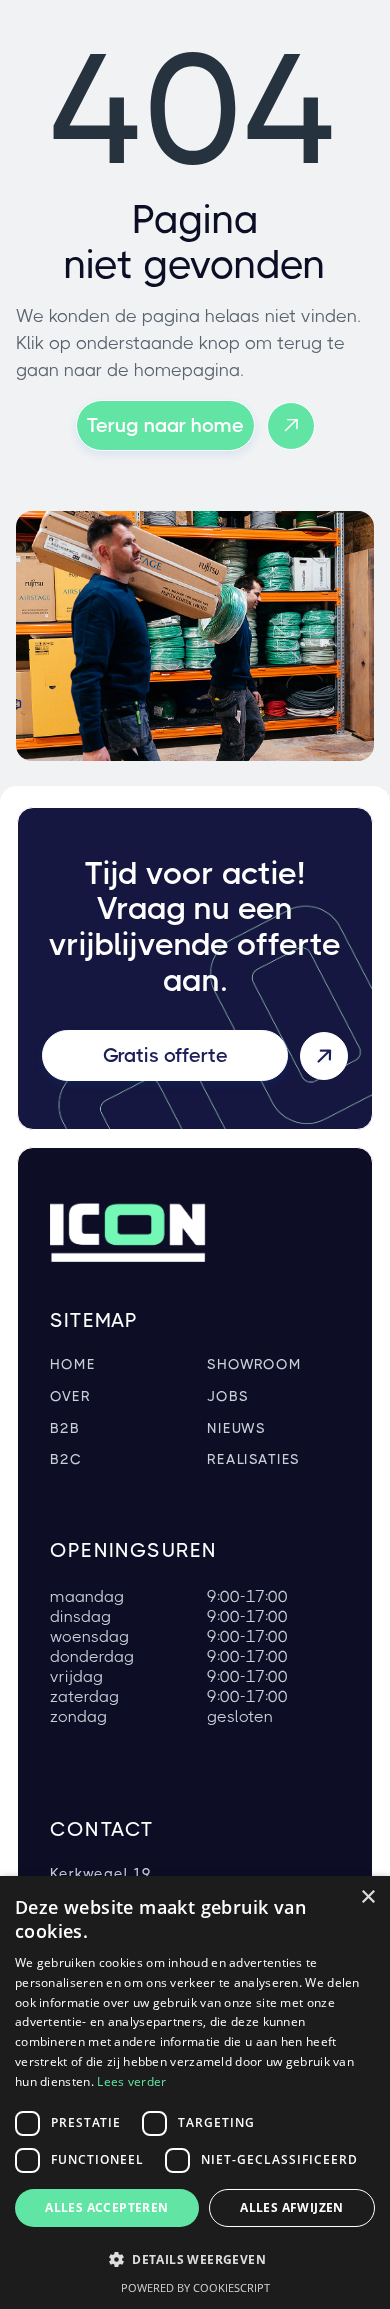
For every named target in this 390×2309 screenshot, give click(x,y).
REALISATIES (253, 1459)
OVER (70, 1396)
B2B (65, 1428)
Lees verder (131, 2081)
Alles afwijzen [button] (292, 2207)
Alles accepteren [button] (106, 2207)
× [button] (367, 1897)
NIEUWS (236, 1428)
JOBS (227, 1396)
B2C (66, 1459)
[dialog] (195, 2092)
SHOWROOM (254, 1364)
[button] (195, 2260)
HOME (72, 1364)
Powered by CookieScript (195, 2287)
